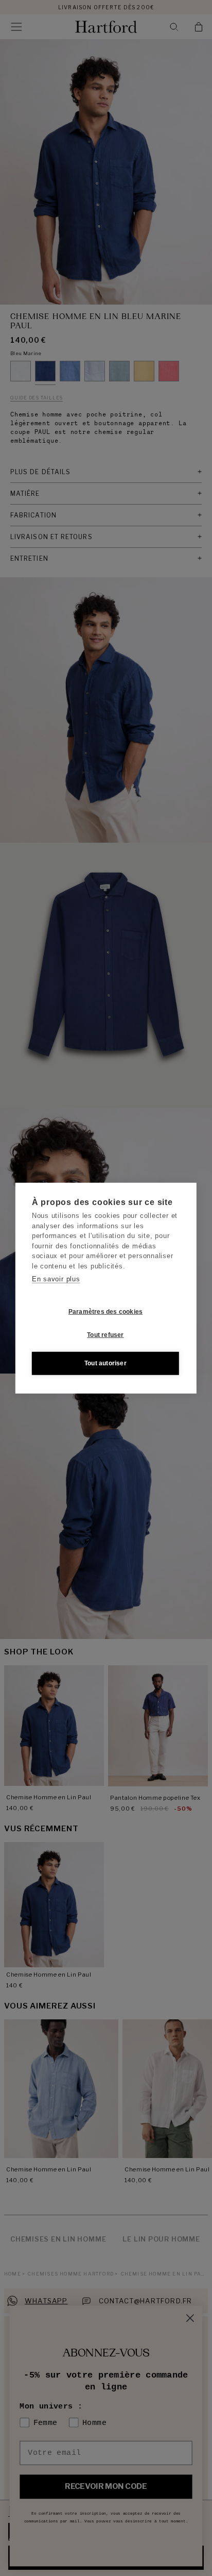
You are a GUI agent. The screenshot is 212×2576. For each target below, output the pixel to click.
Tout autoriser (105, 1363)
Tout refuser (105, 1335)
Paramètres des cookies (105, 1312)
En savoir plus (56, 1279)
